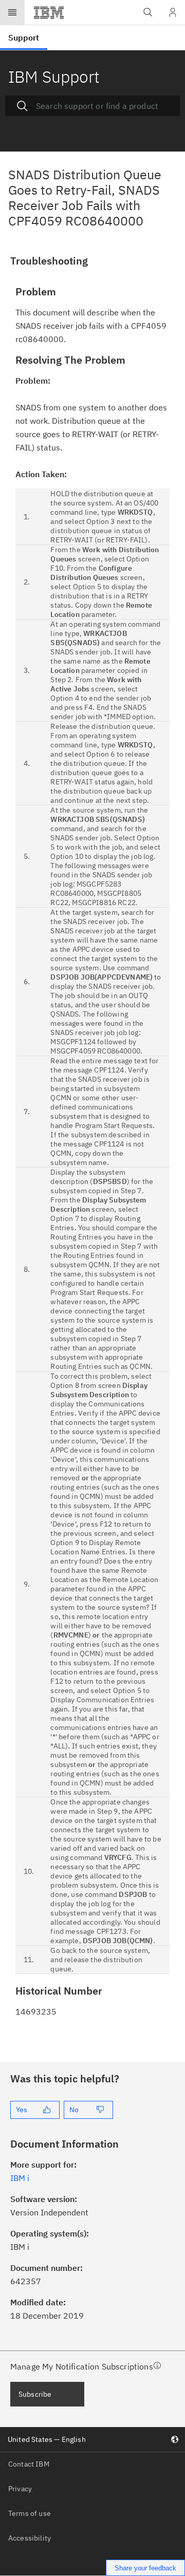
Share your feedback (145, 2568)
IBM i (20, 2178)
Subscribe (35, 2394)
